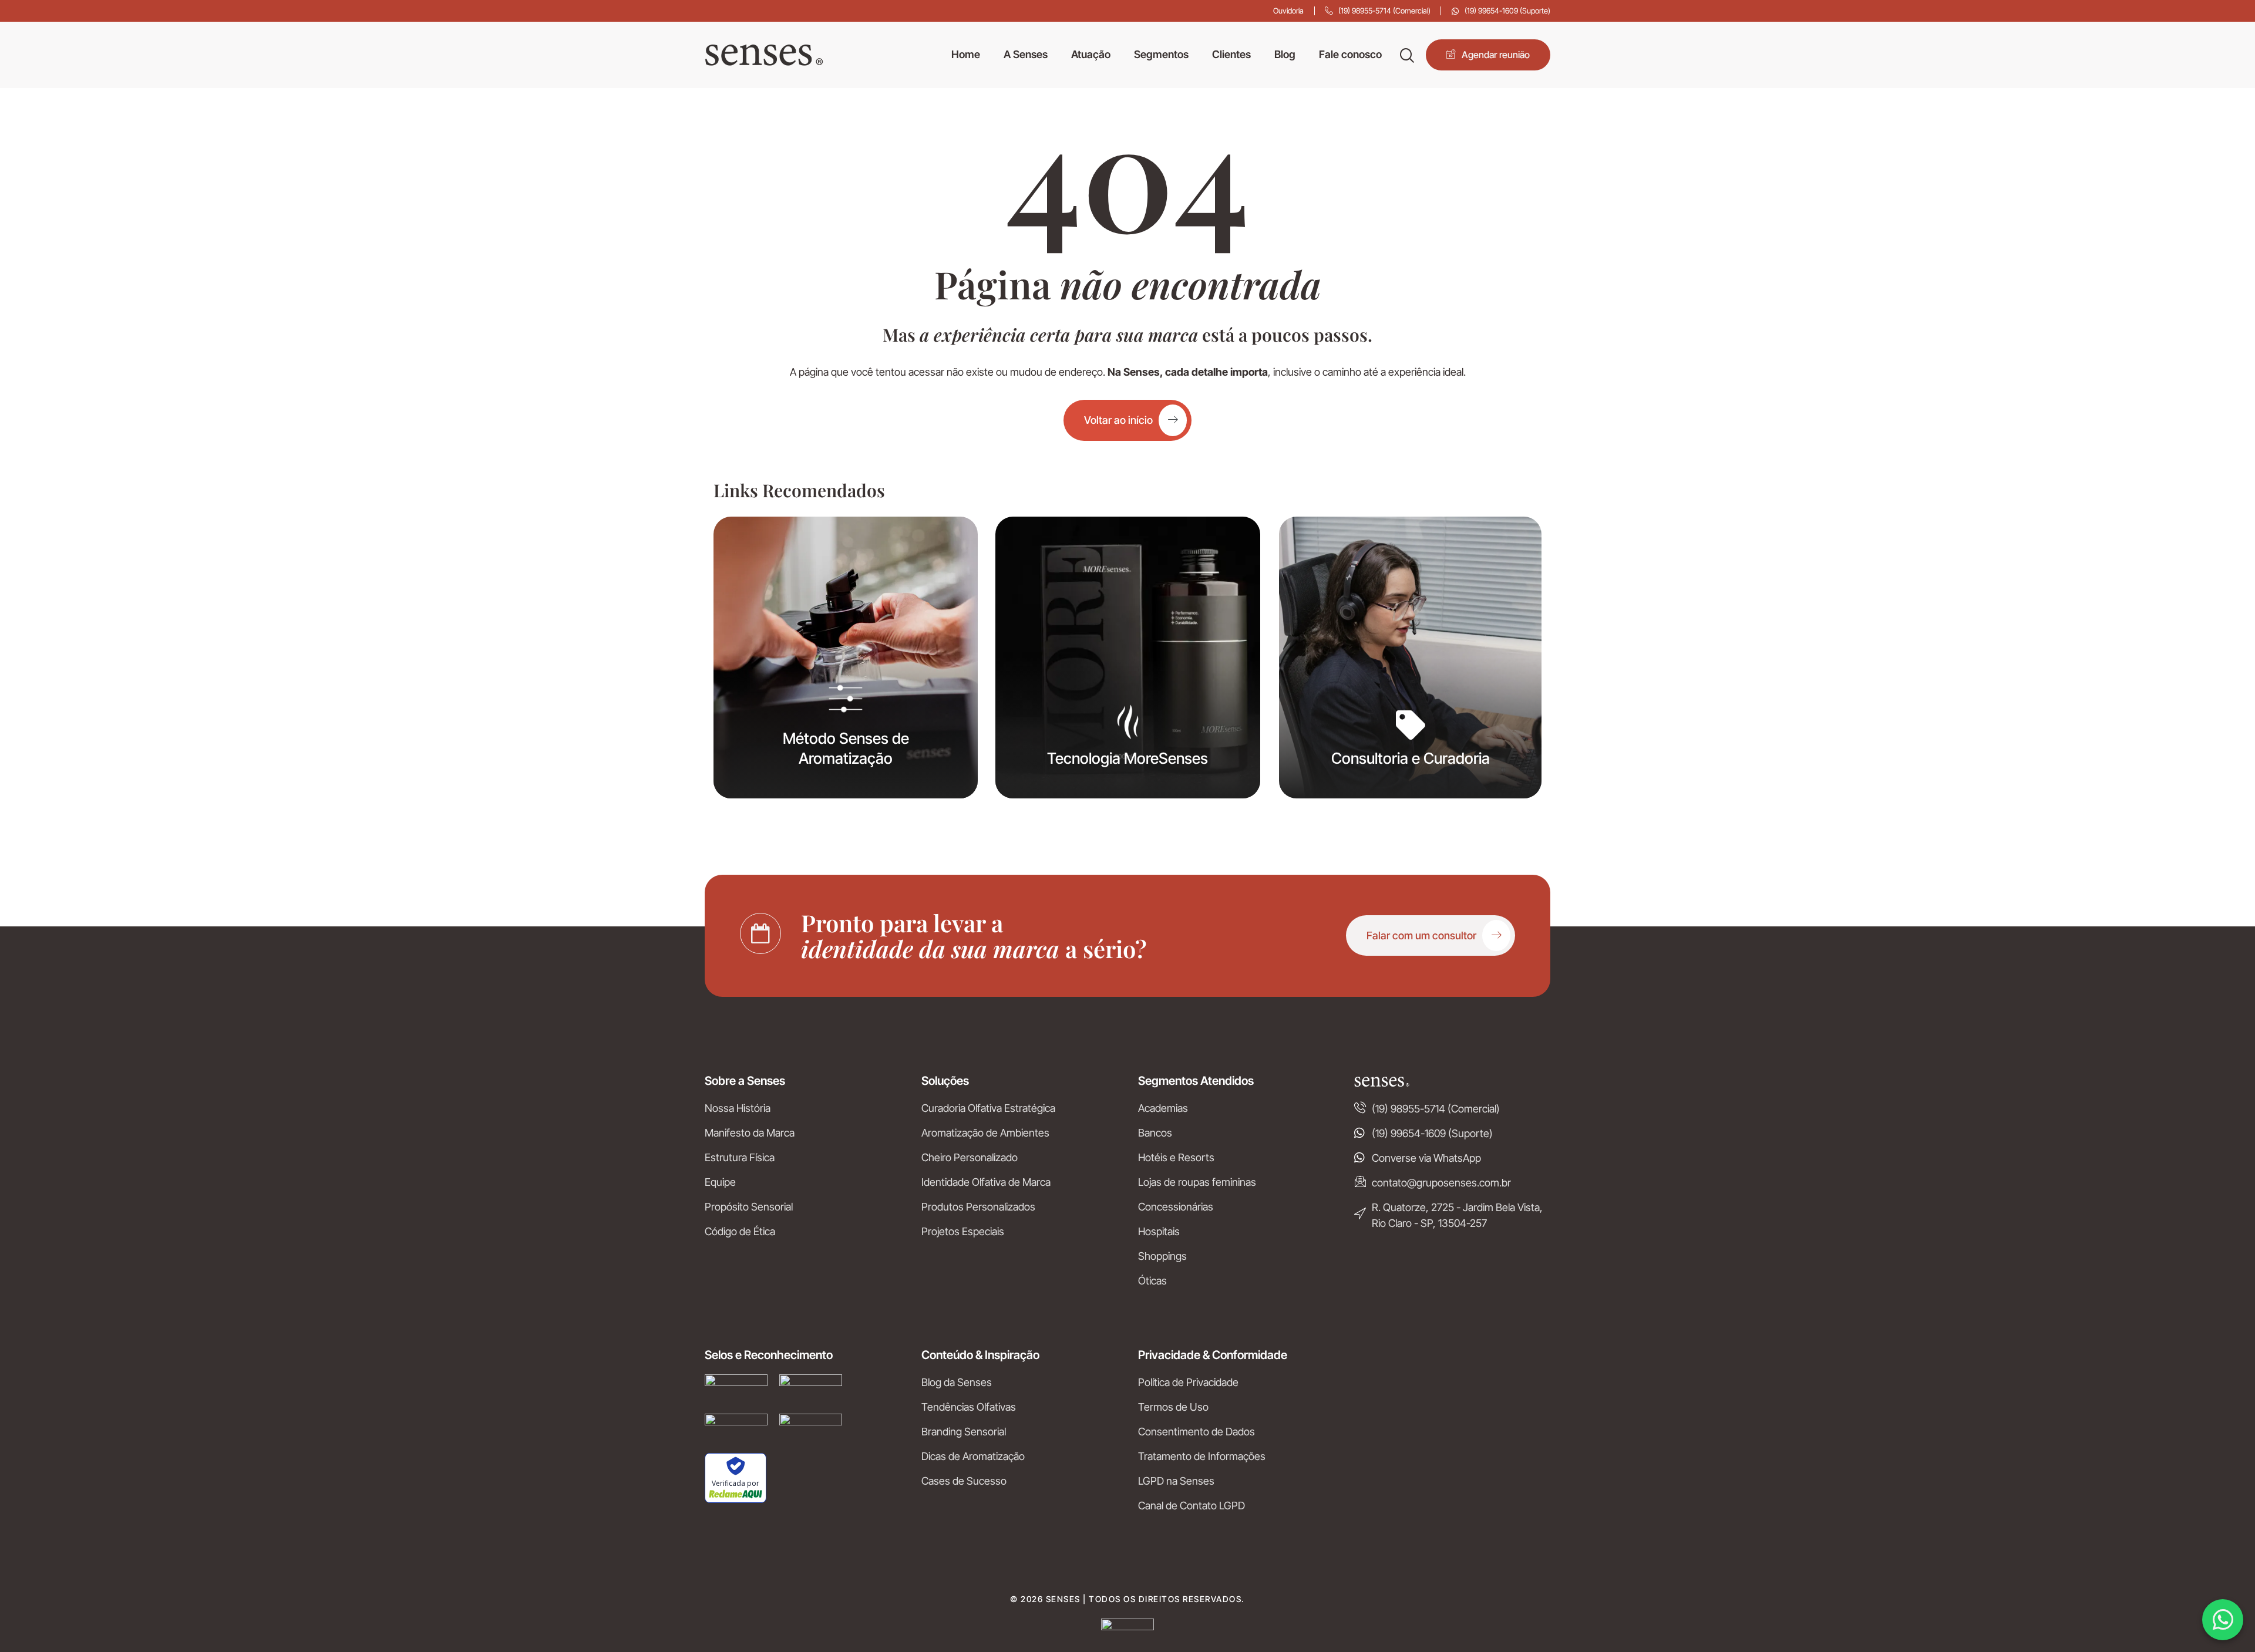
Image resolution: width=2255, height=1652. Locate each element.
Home (966, 55)
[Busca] (1407, 55)
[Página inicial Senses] (764, 55)
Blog (1285, 55)
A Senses (1026, 55)
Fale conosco (1350, 55)
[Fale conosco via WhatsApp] (2223, 1620)
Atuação (1091, 55)
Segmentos (1161, 55)
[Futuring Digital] (1127, 1626)
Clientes (1231, 55)
